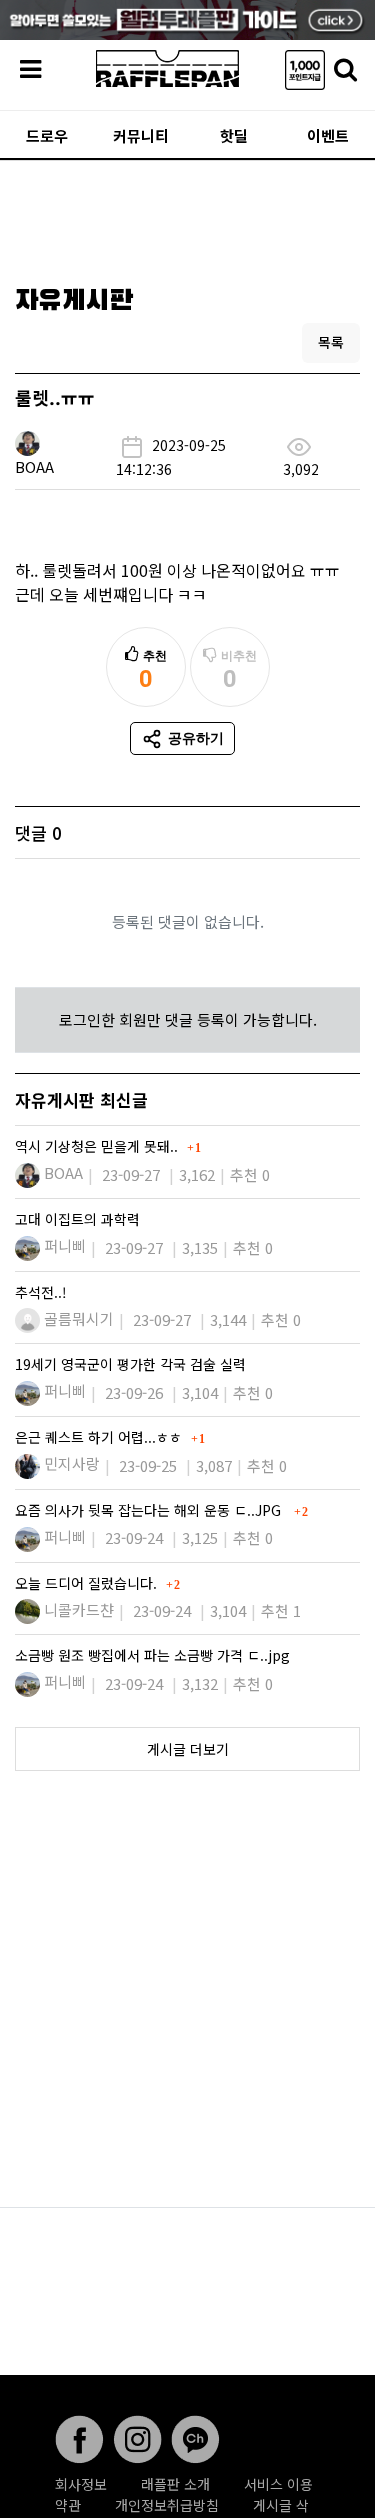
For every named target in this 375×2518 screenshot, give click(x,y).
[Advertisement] (187, 216)
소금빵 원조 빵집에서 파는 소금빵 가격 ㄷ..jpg (154, 1655)
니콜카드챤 (79, 1609)
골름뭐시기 (79, 1318)
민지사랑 (72, 1463)
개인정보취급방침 (167, 2505)
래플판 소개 (175, 2484)
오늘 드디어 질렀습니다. (88, 1583)
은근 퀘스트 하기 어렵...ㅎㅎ (100, 1437)
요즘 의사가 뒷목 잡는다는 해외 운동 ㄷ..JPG (152, 1510)
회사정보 (81, 2484)
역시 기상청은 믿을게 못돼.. (98, 1146)
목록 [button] (331, 342)
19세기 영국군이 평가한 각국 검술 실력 (132, 1364)
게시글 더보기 (188, 1749)
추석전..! (41, 1292)
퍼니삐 (65, 1245)
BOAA (34, 466)
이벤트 (328, 135)
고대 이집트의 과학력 (77, 1219)
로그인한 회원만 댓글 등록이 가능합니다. (188, 1019)
